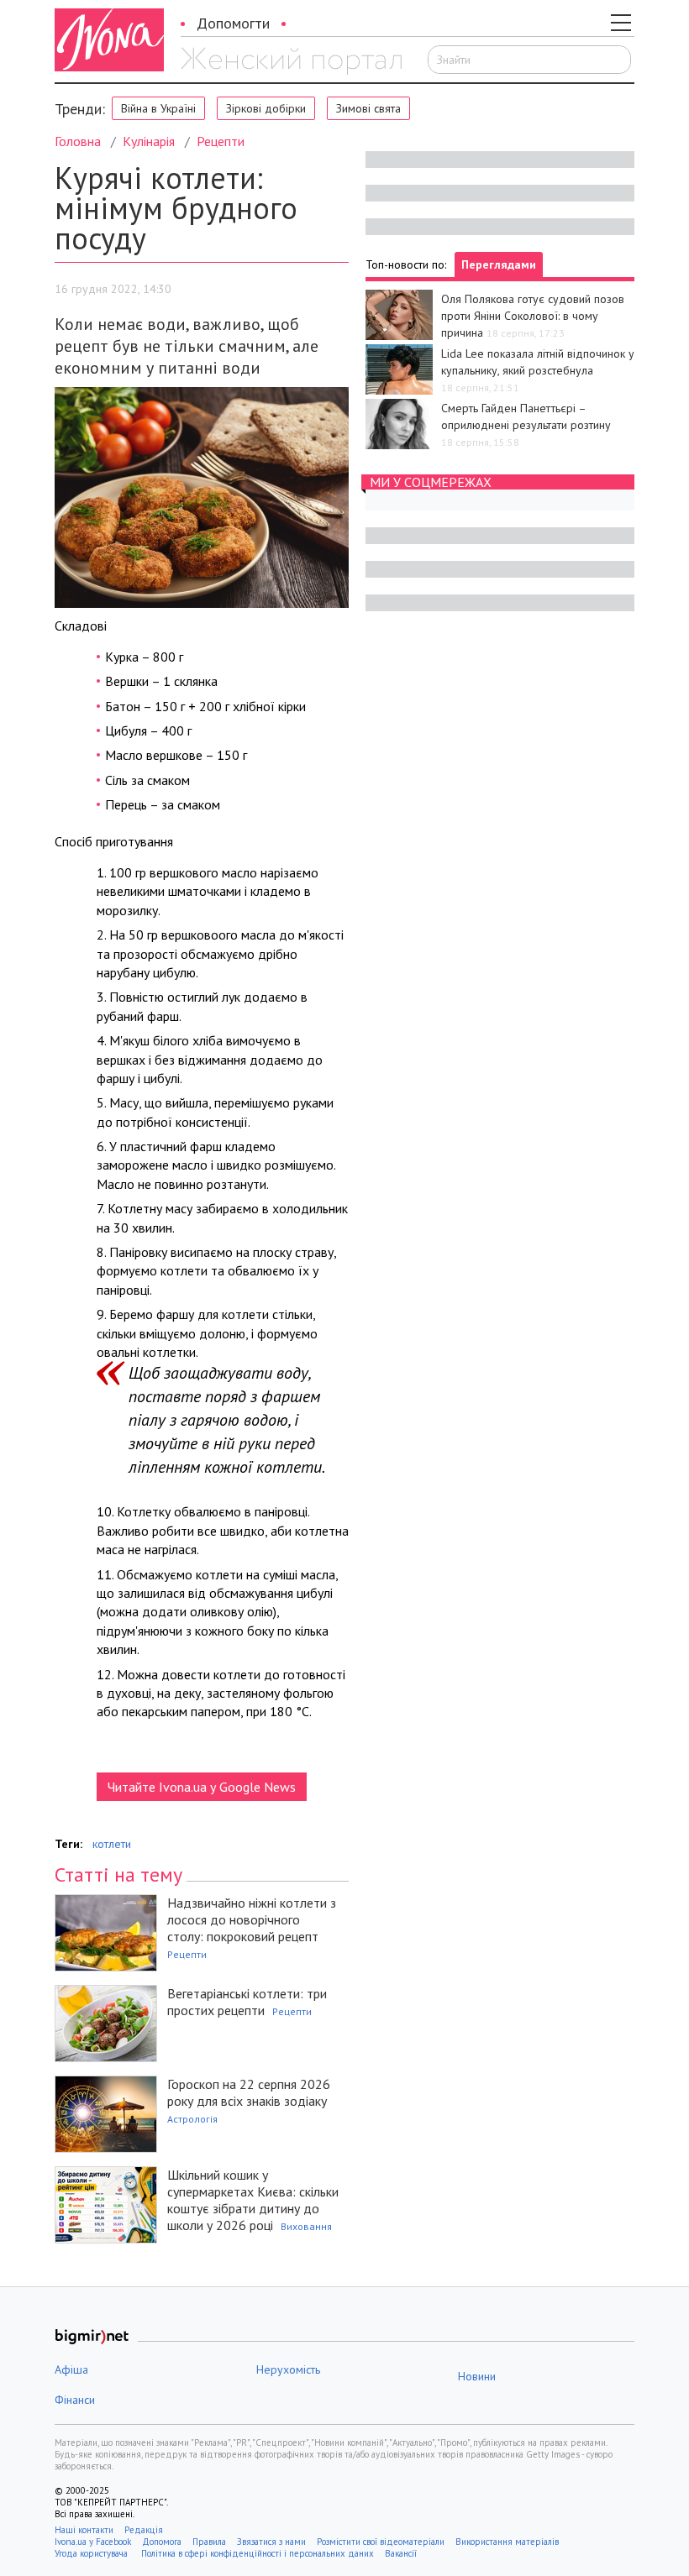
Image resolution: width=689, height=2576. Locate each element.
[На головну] (291, 61)
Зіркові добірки (266, 108)
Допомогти (233, 23)
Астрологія (192, 2119)
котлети (112, 1844)
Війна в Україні (158, 108)
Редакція (144, 2530)
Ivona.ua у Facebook (93, 2542)
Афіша (71, 2369)
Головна (78, 141)
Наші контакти (84, 2530)
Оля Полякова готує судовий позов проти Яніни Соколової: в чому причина (533, 316)
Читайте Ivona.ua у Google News (202, 1787)
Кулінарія (149, 141)
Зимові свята (368, 108)
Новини (477, 2376)
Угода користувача (92, 2553)
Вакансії (401, 2553)
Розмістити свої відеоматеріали (381, 2542)
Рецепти (221, 141)
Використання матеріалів (507, 2542)
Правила (209, 2542)
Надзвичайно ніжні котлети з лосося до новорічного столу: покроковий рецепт (252, 1919)
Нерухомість (288, 2369)
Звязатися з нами (271, 2542)
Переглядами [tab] (499, 264)
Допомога (162, 2542)
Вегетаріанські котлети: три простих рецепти (247, 2002)
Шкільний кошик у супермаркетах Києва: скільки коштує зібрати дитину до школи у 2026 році (253, 2200)
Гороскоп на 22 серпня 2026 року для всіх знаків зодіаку (249, 2092)
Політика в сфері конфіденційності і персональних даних (258, 2553)
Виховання (306, 2226)
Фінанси (75, 2400)
